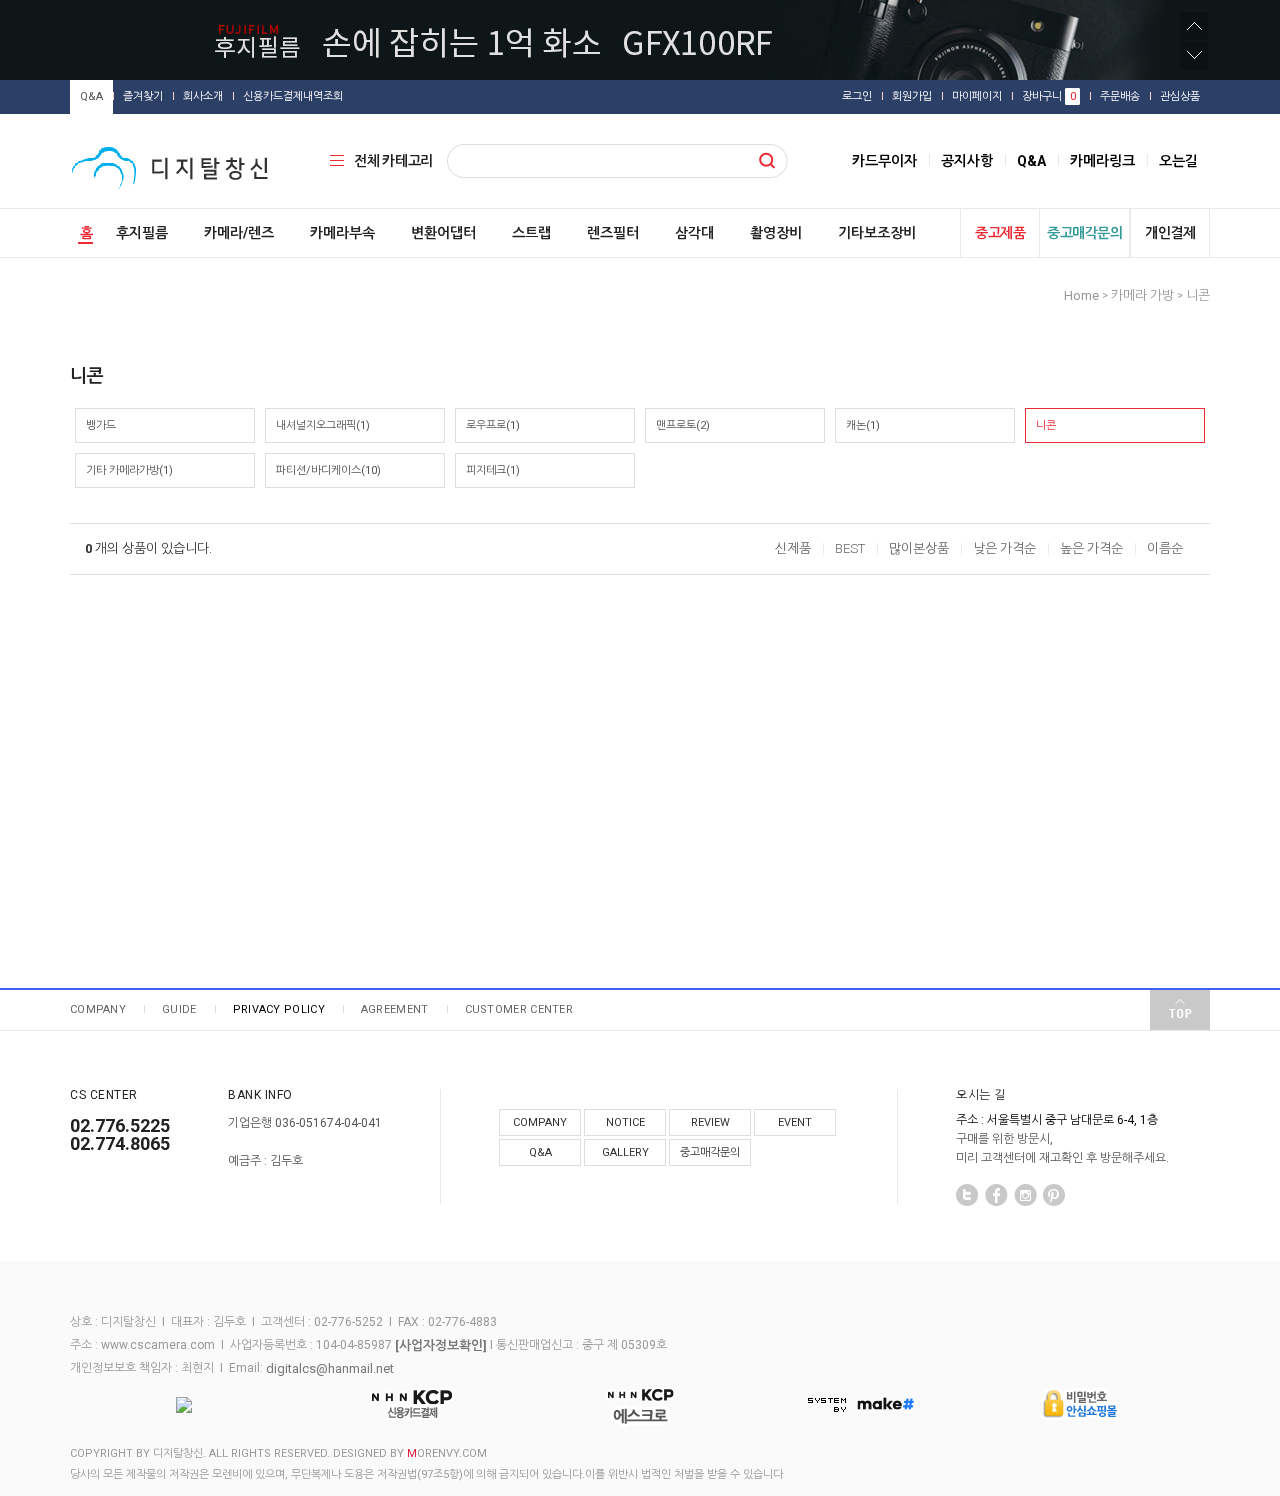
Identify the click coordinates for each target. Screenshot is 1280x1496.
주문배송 (1120, 96)
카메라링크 (1102, 161)
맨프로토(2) (683, 425)
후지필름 (142, 233)
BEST (850, 548)
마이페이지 (977, 96)
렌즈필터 (613, 233)
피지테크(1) (493, 470)
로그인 (857, 96)
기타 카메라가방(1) (129, 470)
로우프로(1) (493, 425)
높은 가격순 (1091, 548)
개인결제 (1170, 233)
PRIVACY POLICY (279, 1009)
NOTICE (625, 1122)
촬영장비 (776, 233)
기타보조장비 (877, 233)
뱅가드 (101, 425)
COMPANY (98, 1009)
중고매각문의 (1084, 233)
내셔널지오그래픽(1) (323, 425)
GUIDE (179, 1009)
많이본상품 (919, 548)
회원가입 (912, 96)
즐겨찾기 (143, 96)
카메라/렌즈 (239, 233)
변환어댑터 (443, 233)
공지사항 (967, 161)
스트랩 (531, 233)
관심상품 (1180, 96)
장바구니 (1049, 96)
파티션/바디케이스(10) (328, 470)
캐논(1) (863, 425)
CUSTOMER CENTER (519, 1009)
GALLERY (625, 1152)
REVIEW (710, 1122)
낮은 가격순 (1004, 548)
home (1081, 295)
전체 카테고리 (393, 161)
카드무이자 (884, 161)
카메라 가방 (1142, 295)
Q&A (91, 96)
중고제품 (1000, 233)
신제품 (793, 548)
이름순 (1165, 548)
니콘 (1198, 295)
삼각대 (694, 233)
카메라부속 (342, 233)
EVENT (795, 1122)
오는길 (1178, 161)
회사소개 (203, 96)
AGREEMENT (395, 1009)
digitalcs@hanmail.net (330, 1367)
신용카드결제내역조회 (293, 96)
